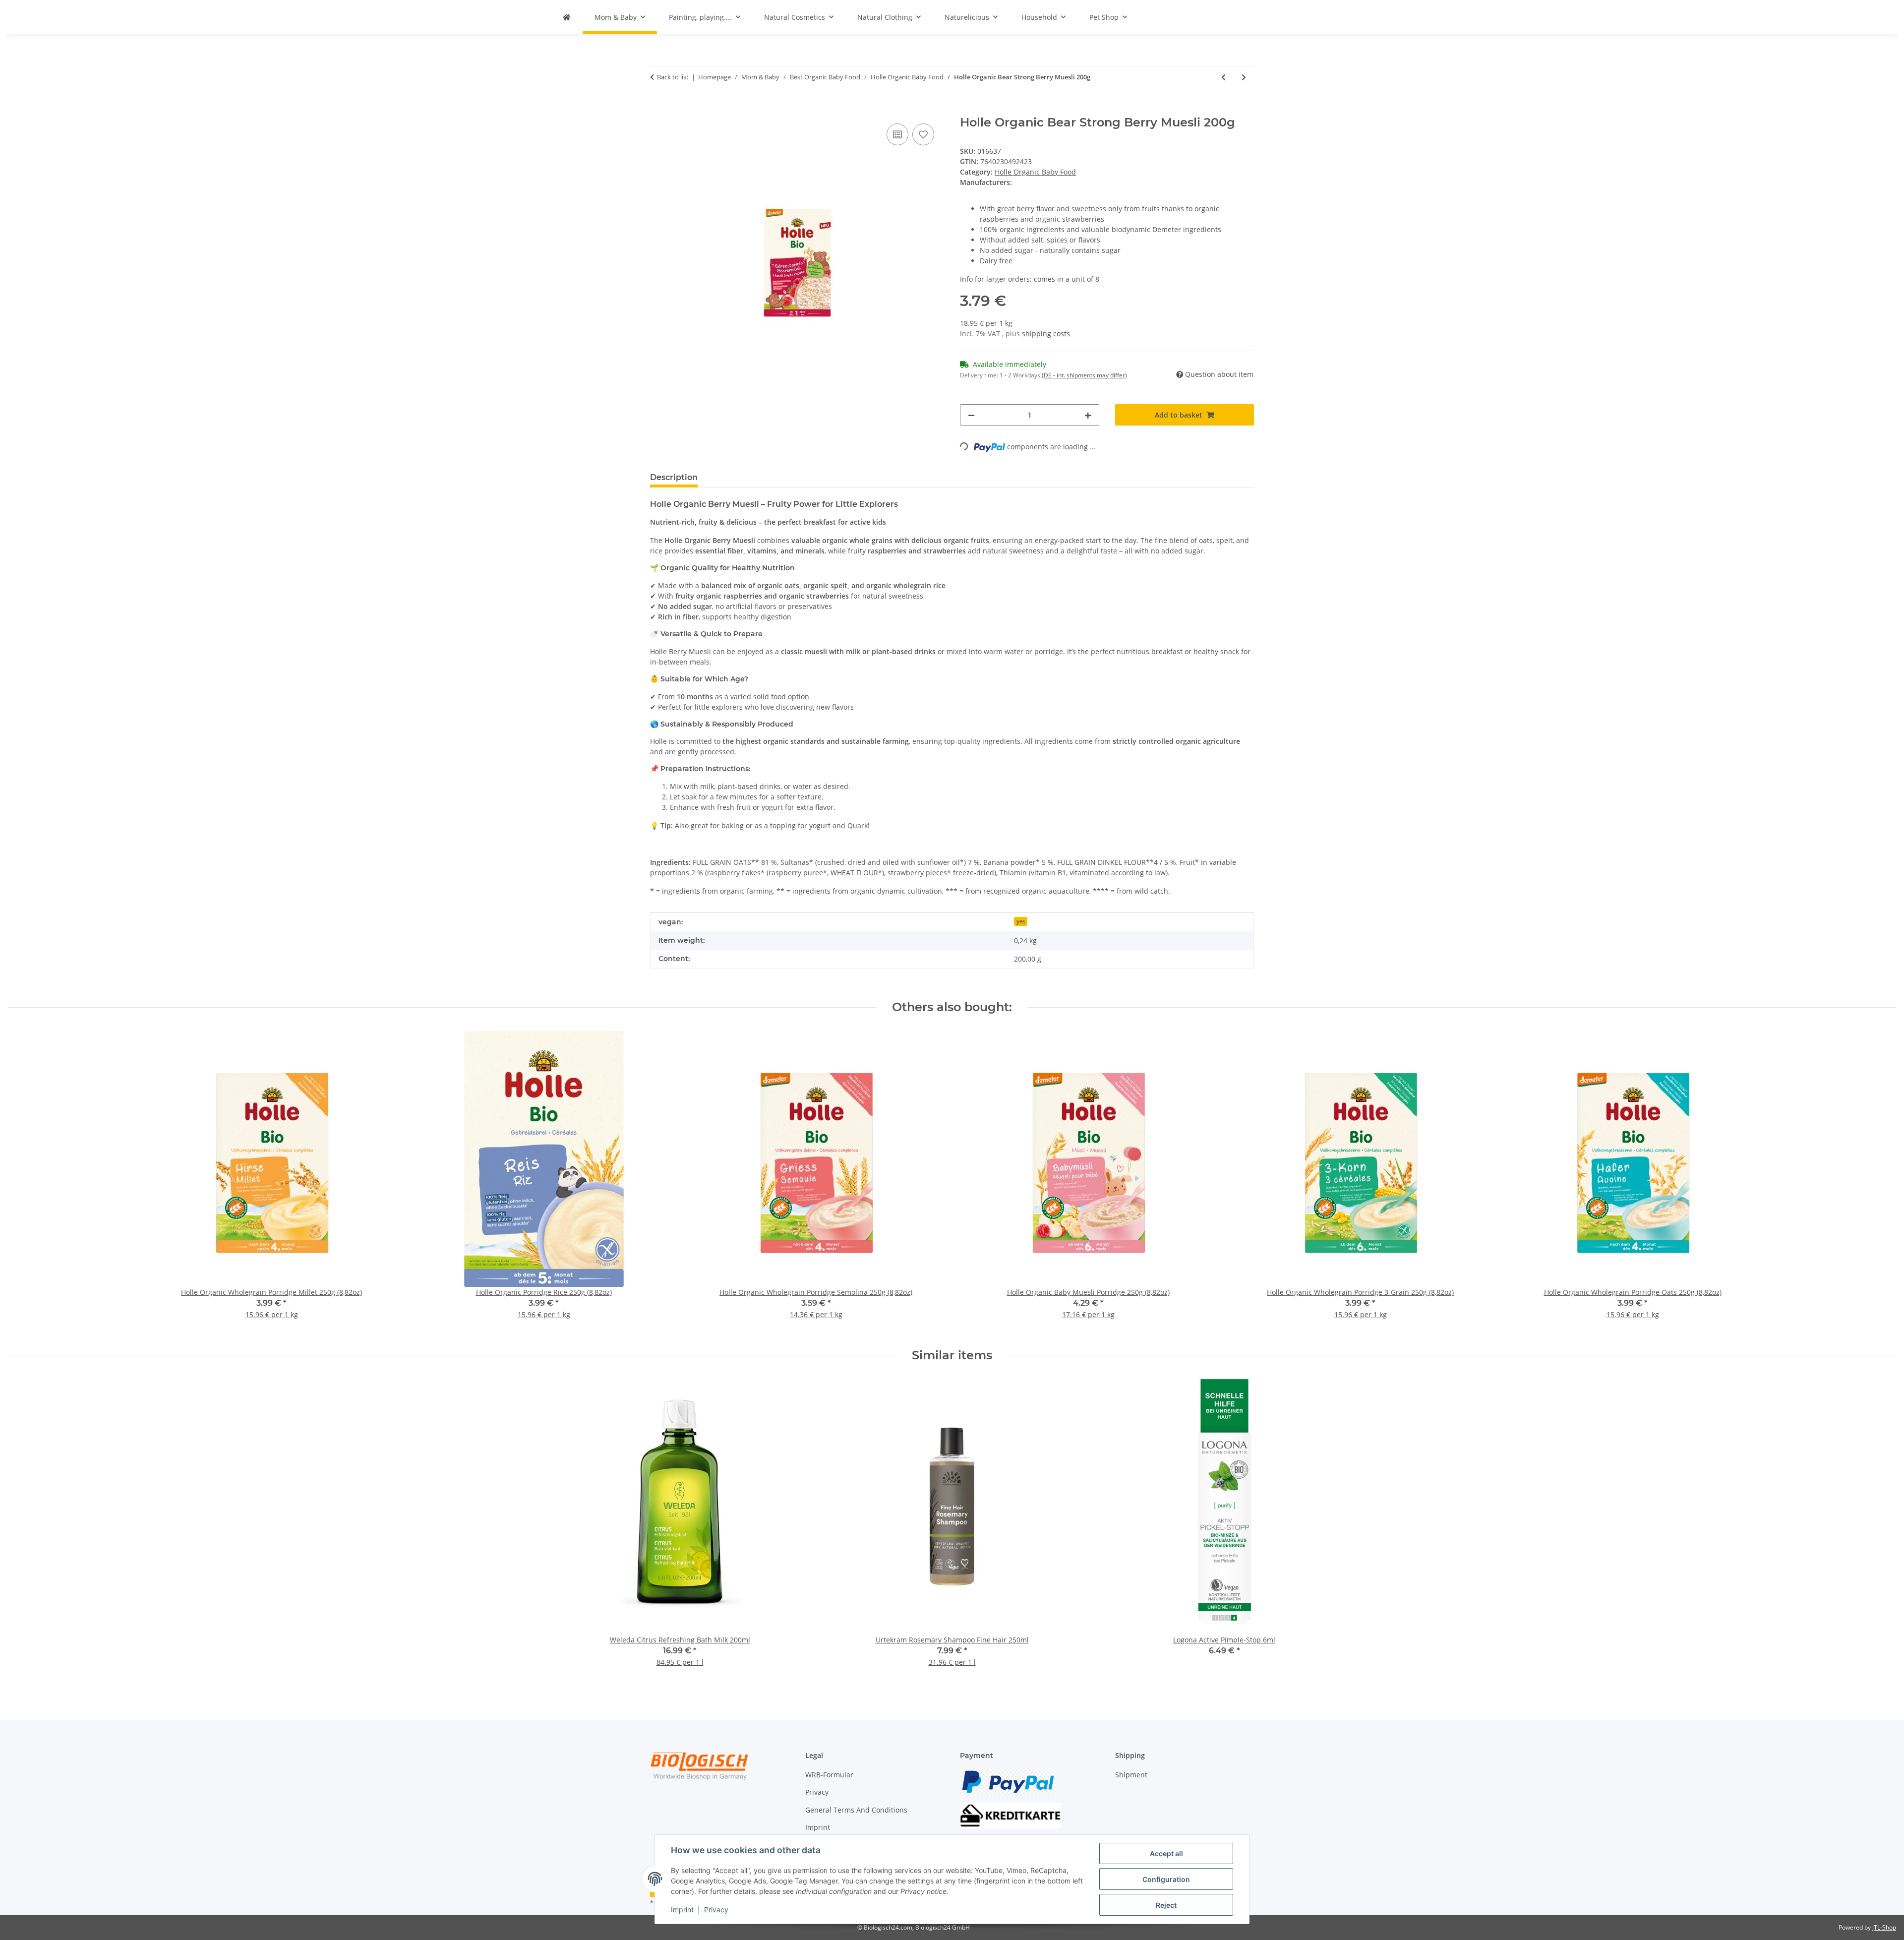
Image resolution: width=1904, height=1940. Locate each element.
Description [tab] (674, 477)
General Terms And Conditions (856, 1810)
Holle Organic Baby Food (1035, 172)
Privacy (716, 1910)
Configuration (1166, 1879)
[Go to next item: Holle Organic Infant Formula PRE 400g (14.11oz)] (1244, 77)
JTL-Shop (1884, 1927)
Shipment (1131, 1775)
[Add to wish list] (923, 134)
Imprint (682, 1910)
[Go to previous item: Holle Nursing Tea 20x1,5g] (1223, 77)
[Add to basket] (658, 110)
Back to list (673, 77)
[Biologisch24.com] (567, 17)
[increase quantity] (1088, 415)
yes (1021, 921)
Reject (1166, 1905)
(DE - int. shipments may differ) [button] (1084, 375)
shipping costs (1046, 333)
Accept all (1166, 1853)
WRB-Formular (829, 1775)
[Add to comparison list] (897, 134)
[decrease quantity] (971, 415)
